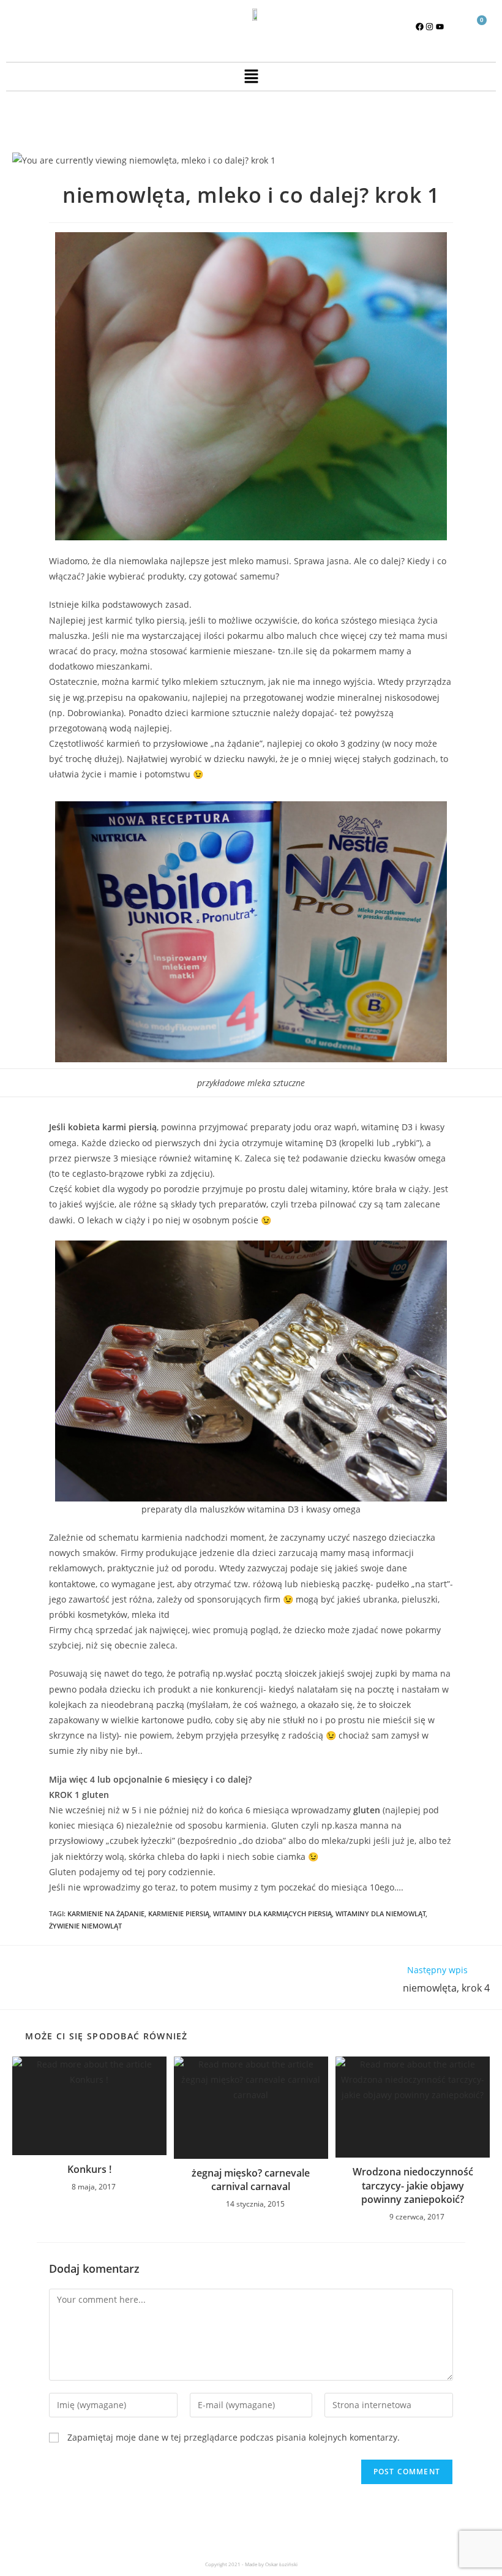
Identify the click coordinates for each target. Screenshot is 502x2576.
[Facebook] (419, 26)
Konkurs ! (89, 2169)
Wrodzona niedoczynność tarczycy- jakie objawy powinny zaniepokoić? (413, 2185)
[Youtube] (440, 26)
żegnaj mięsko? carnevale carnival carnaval (251, 2180)
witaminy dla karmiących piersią (272, 1913)
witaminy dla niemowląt (380, 1913)
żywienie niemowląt (85, 1926)
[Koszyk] (477, 27)
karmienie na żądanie (106, 1913)
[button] (251, 77)
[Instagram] (430, 26)
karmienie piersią (179, 1913)
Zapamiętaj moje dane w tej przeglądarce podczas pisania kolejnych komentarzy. (234, 2437)
